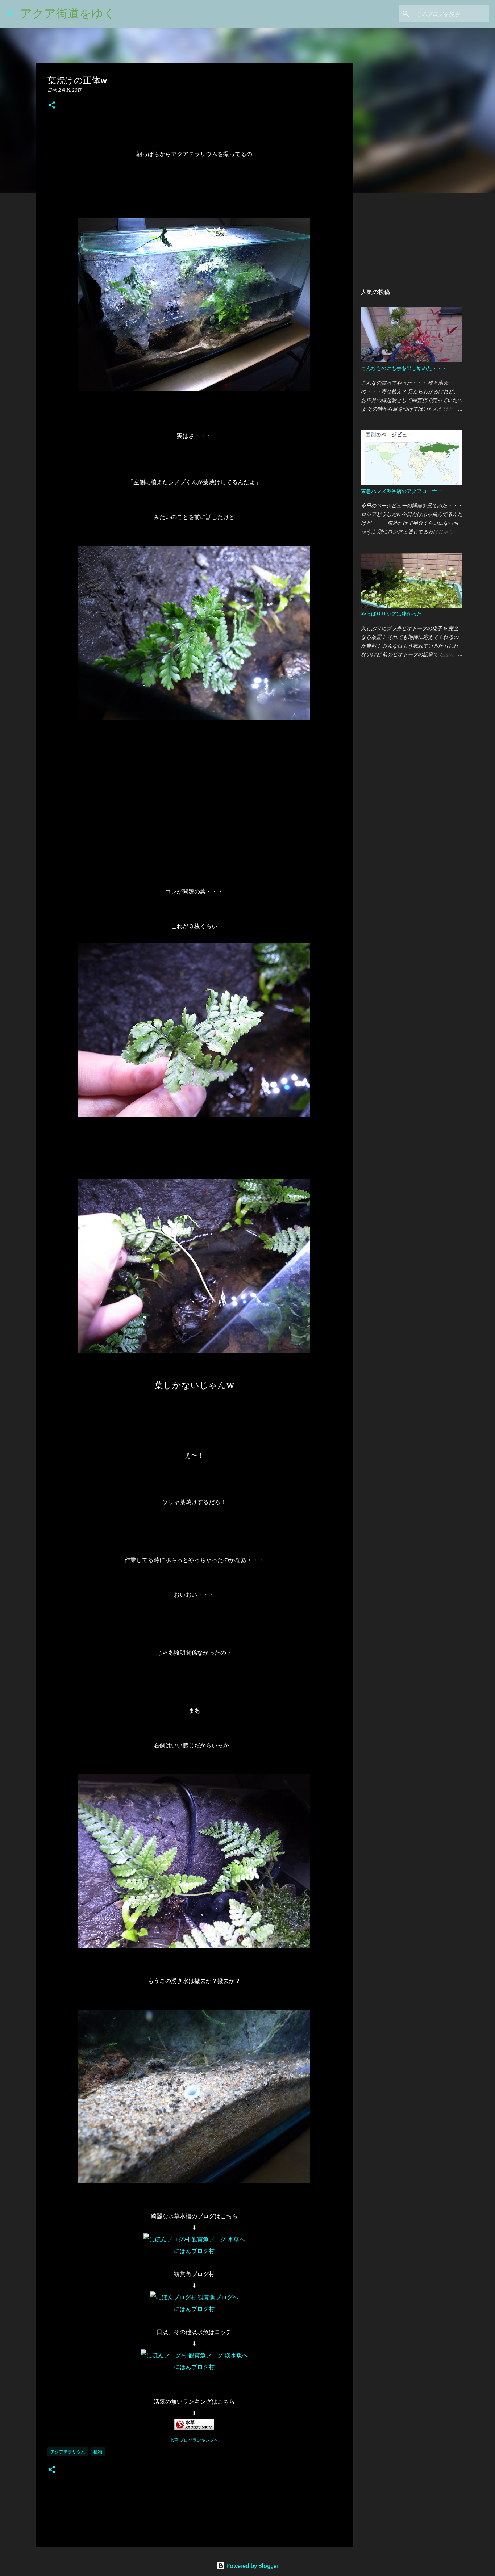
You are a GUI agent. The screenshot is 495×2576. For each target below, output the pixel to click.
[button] (52, 106)
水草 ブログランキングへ (194, 2440)
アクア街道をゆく (68, 13)
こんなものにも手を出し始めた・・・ (404, 368)
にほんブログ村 (194, 2251)
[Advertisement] (403, 240)
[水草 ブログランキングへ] (194, 2428)
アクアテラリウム (68, 2452)
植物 (98, 2452)
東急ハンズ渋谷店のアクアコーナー (402, 491)
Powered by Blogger (252, 2566)
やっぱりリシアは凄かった (391, 614)
